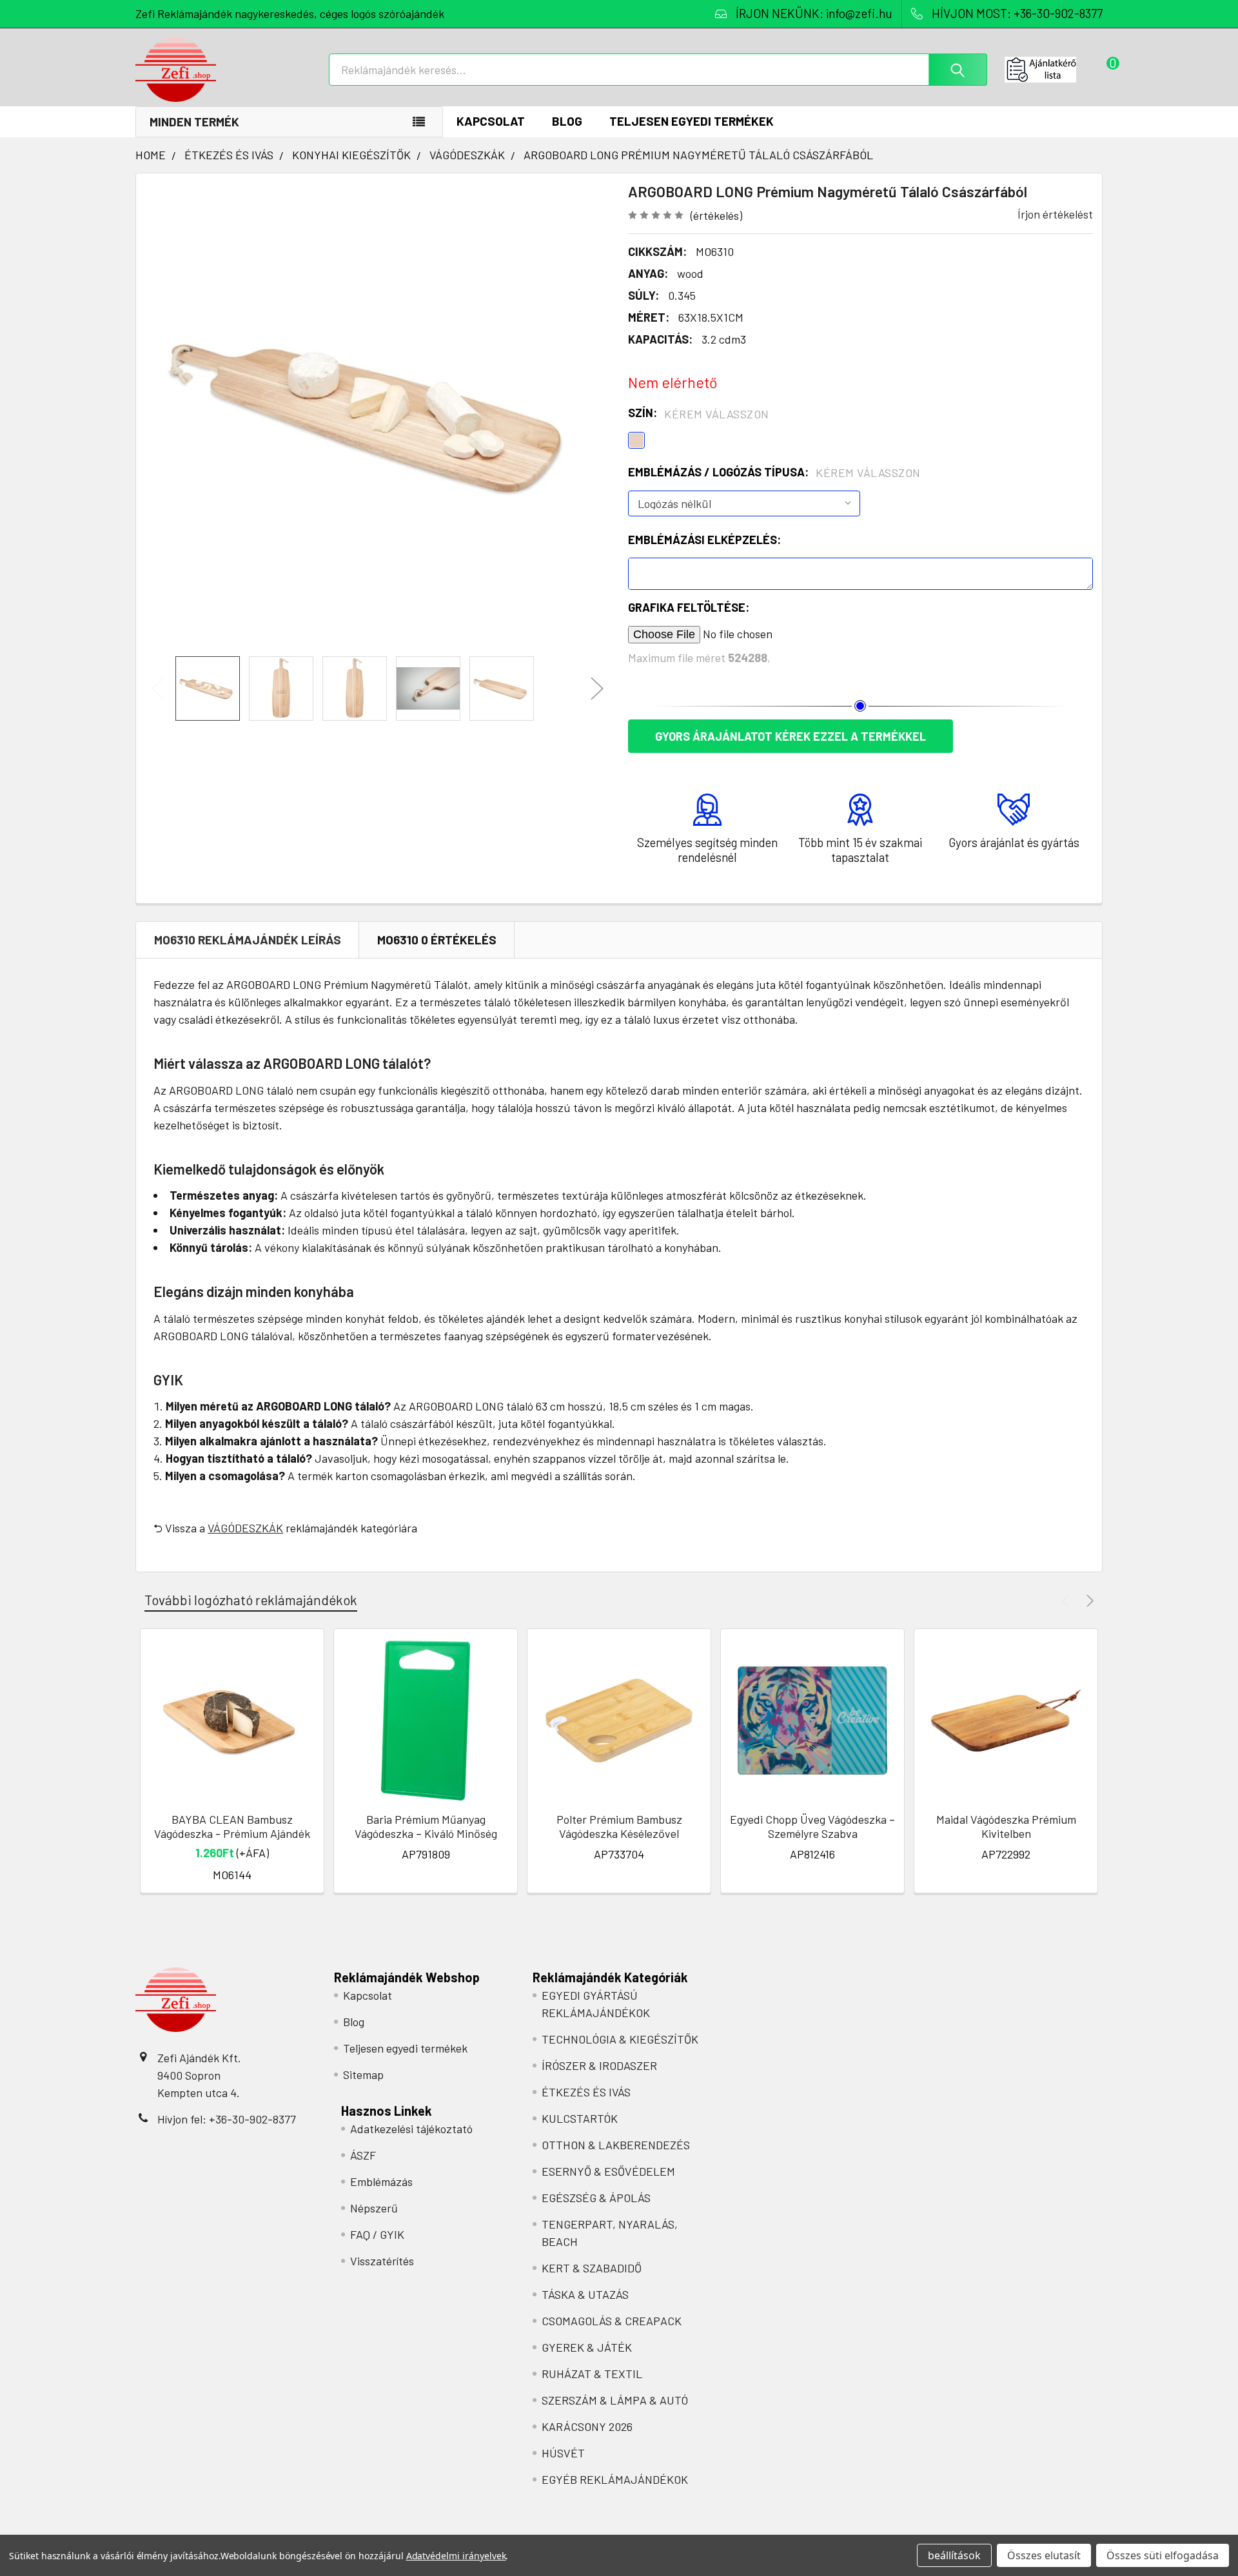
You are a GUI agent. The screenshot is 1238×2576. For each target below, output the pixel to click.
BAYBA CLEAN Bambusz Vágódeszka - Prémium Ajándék (232, 1827)
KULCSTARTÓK (580, 2118)
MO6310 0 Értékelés (437, 940)
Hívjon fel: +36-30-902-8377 (227, 2119)
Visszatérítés (382, 2261)
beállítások (954, 2555)
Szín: (699, 413)
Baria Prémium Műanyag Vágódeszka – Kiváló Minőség (426, 1827)
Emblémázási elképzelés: (704, 540)
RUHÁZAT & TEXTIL (592, 2374)
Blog (567, 121)
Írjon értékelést (1055, 214)
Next (597, 689)
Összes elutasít (1044, 2555)
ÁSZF (363, 2155)
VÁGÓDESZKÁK (245, 1528)
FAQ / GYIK (377, 2234)
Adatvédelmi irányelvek (456, 2556)
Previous (158, 689)
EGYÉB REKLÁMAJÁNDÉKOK (615, 2479)
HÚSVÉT (563, 2453)
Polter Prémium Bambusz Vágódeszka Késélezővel (619, 1827)
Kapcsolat (491, 121)
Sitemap (363, 2074)
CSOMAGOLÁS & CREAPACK (612, 2321)
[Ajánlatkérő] (1054, 70)
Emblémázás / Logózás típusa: (774, 473)
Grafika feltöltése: (689, 607)
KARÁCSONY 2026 (587, 2426)
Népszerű (374, 2208)
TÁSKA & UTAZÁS (585, 2294)
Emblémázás (381, 2181)
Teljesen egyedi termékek (692, 121)
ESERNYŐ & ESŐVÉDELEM (608, 2171)
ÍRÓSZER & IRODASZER (599, 2065)
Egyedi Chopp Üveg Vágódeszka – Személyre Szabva (812, 1827)
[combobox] (658, 70)
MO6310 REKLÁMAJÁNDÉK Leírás (248, 940)
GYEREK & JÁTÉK (587, 2347)
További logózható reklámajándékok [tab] (251, 1600)
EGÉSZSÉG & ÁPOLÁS (596, 2198)
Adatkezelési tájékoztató (411, 2129)
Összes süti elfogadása (1163, 2555)
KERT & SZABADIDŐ (592, 2268)
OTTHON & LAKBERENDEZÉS (616, 2145)
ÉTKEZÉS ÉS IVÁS (586, 2092)
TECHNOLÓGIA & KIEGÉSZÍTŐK (620, 2039)
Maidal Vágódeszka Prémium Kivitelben (1006, 1827)
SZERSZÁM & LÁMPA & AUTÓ (615, 2400)
